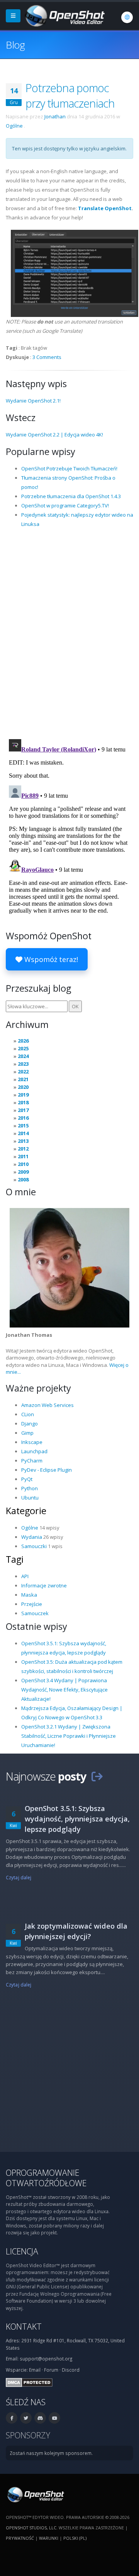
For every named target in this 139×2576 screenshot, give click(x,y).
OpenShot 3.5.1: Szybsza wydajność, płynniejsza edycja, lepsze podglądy (77, 1819)
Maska (29, 1595)
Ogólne (14, 126)
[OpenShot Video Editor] (64, 15)
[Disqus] (69, 633)
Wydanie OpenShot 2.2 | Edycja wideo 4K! (54, 435)
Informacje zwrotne (44, 1585)
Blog (15, 45)
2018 (23, 1102)
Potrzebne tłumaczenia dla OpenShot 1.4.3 (71, 496)
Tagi (15, 1559)
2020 (23, 1087)
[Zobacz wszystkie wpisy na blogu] (97, 1776)
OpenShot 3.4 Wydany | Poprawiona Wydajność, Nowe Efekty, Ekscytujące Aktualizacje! (64, 1690)
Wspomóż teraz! (50, 959)
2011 (23, 1156)
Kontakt (24, 2326)
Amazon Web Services (47, 1405)
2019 (23, 1095)
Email (35, 2370)
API (25, 1576)
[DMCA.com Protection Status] (29, 2382)
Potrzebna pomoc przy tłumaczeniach (70, 95)
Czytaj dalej (19, 1877)
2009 (23, 1172)
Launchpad (34, 1451)
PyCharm (32, 1461)
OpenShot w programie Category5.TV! (65, 505)
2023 (23, 1064)
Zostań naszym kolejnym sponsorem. (51, 2453)
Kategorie (26, 1511)
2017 (23, 1110)
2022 (23, 1072)
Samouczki (34, 1546)
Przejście (32, 1604)
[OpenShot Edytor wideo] (35, 2494)
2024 (23, 1056)
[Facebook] (12, 2418)
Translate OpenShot (105, 208)
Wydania (32, 1537)
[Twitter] (26, 2418)
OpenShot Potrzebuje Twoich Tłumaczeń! (69, 468)
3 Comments (47, 357)
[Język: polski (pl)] (127, 17)
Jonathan (55, 116)
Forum (51, 2370)
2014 (23, 1133)
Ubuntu (30, 1498)
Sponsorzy (28, 2435)
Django (30, 1424)
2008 (23, 1179)
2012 (23, 1149)
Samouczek (35, 1613)
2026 (23, 1041)
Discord (71, 2370)
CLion (28, 1414)
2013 (23, 1141)
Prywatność (20, 2538)
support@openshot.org (46, 2359)
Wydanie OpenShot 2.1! (33, 401)
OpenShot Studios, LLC (31, 2528)
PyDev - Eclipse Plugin (47, 1470)
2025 (23, 1048)
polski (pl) (75, 2538)
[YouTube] (54, 2418)
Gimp (27, 1433)
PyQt (27, 1479)
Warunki (49, 2538)
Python (30, 1488)
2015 (23, 1125)
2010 (23, 1164)
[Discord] (40, 2418)
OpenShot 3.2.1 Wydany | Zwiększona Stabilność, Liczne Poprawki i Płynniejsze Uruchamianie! (69, 1736)
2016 (23, 1118)
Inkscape (32, 1442)
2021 (23, 1079)
